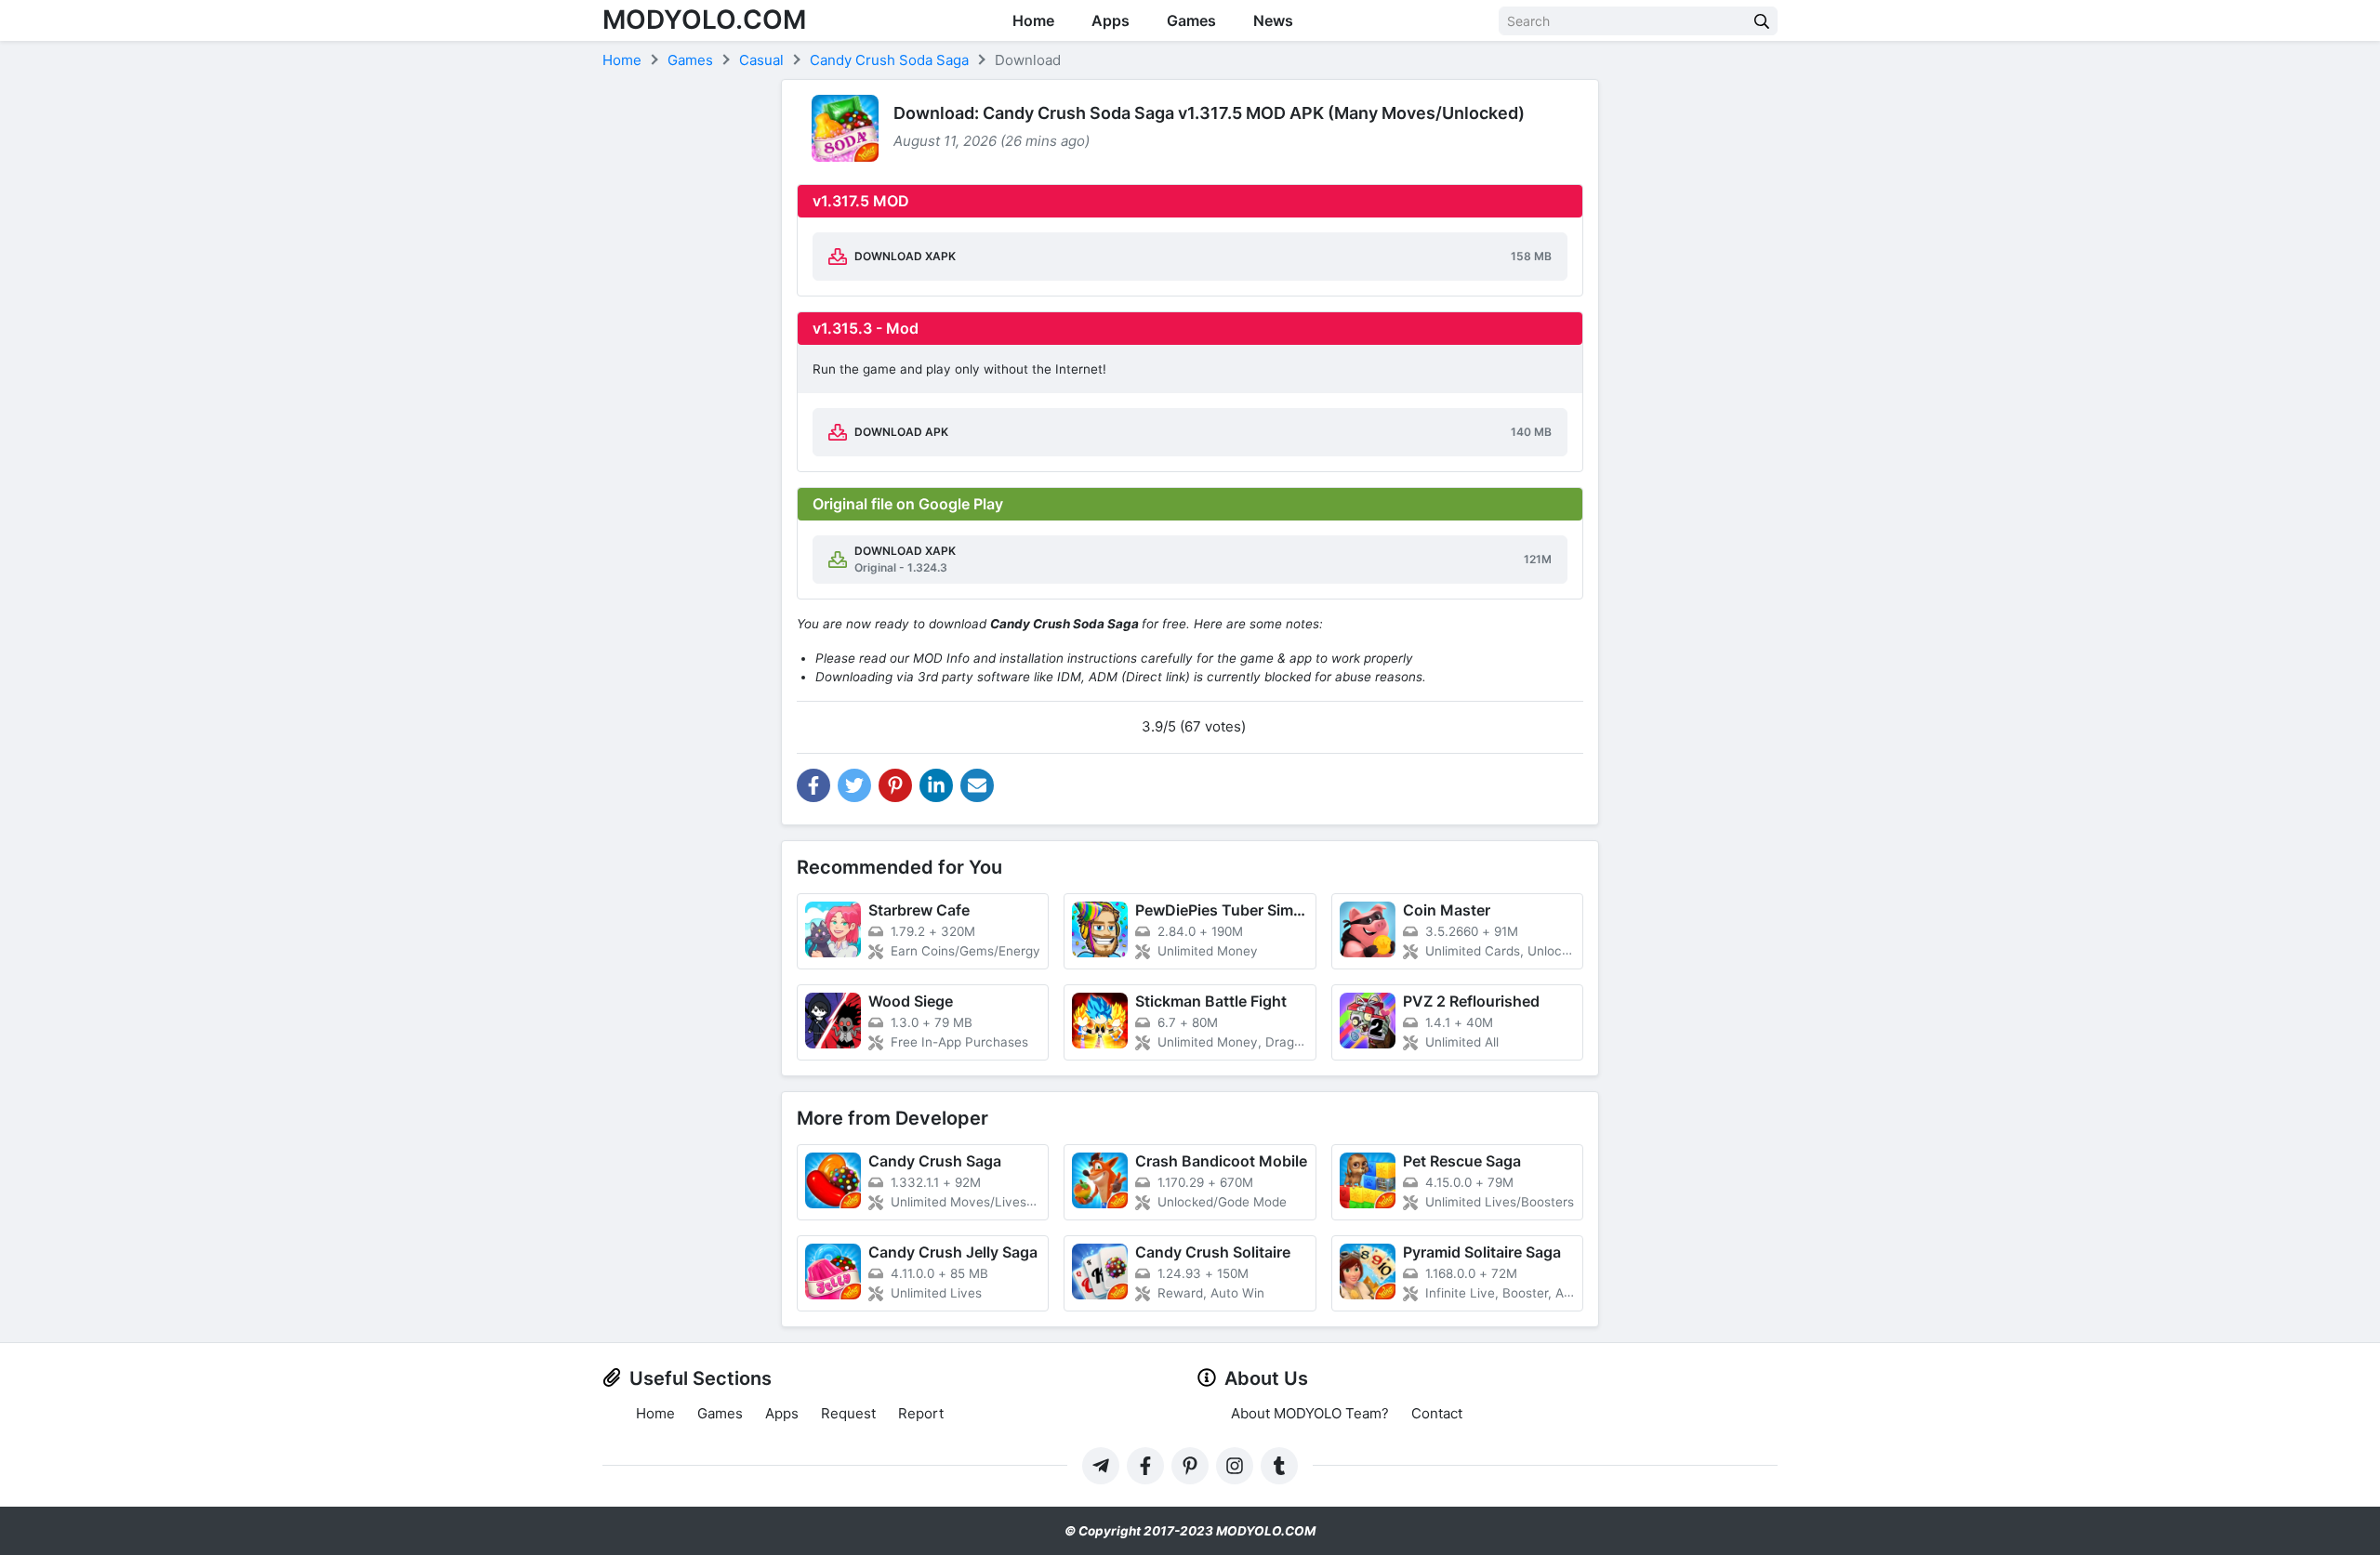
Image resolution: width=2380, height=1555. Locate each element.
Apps (1111, 20)
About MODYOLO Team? (1310, 1413)
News (1273, 20)
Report (921, 1413)
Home (1033, 20)
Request (848, 1413)
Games (1191, 20)
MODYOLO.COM (704, 20)
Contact (1437, 1413)
